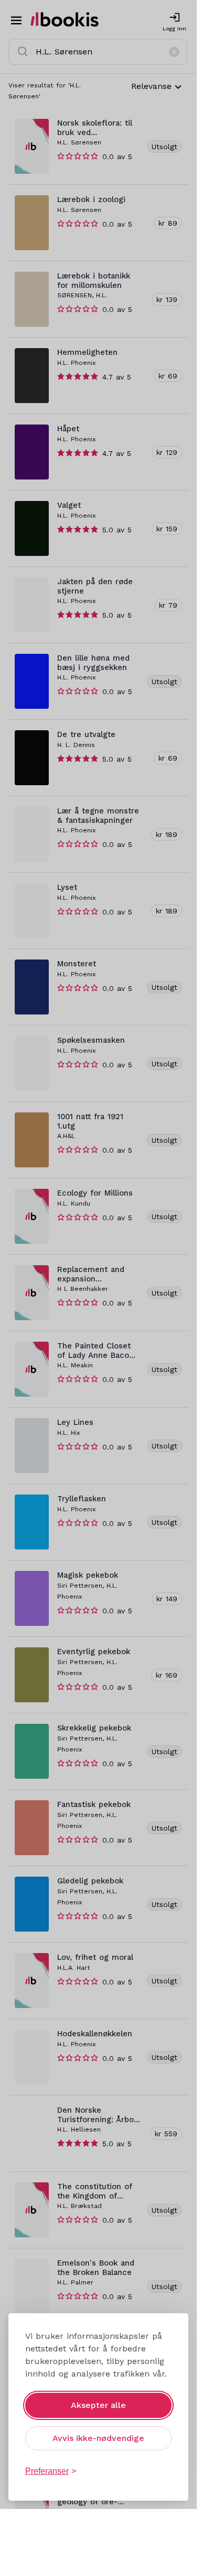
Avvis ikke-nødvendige (98, 2438)
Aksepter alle (98, 2405)
